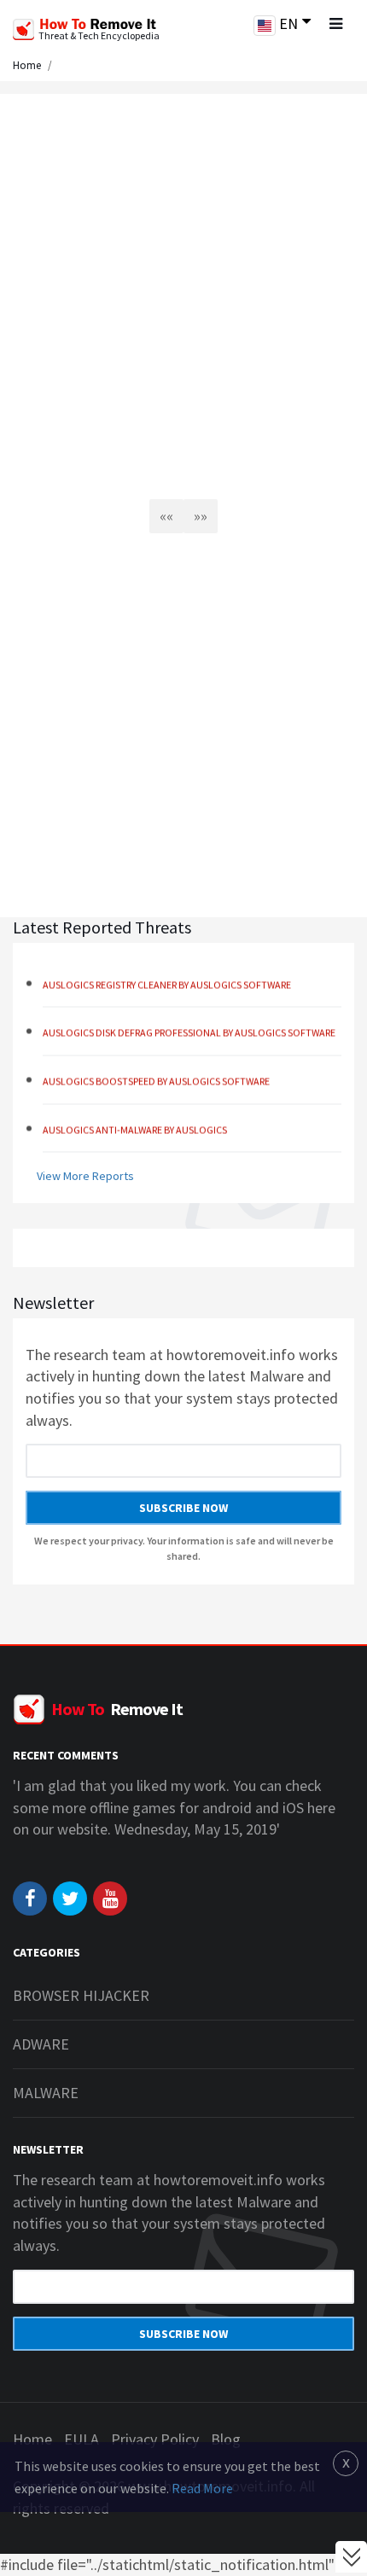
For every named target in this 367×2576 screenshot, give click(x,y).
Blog (226, 2439)
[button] (282, 25)
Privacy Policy (155, 2439)
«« (166, 516)
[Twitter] (70, 1899)
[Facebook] (30, 1899)
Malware (46, 2093)
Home (27, 65)
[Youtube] (110, 1899)
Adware (41, 2044)
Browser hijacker (81, 1995)
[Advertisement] (183, 290)
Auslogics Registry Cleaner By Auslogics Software (167, 979)
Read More (202, 2488)
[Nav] (335, 24)
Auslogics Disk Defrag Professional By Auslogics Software (189, 1027)
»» (201, 516)
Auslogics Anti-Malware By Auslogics (135, 1124)
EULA (82, 2439)
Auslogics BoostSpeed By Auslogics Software (156, 1076)
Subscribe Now (183, 1508)
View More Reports (85, 1176)
